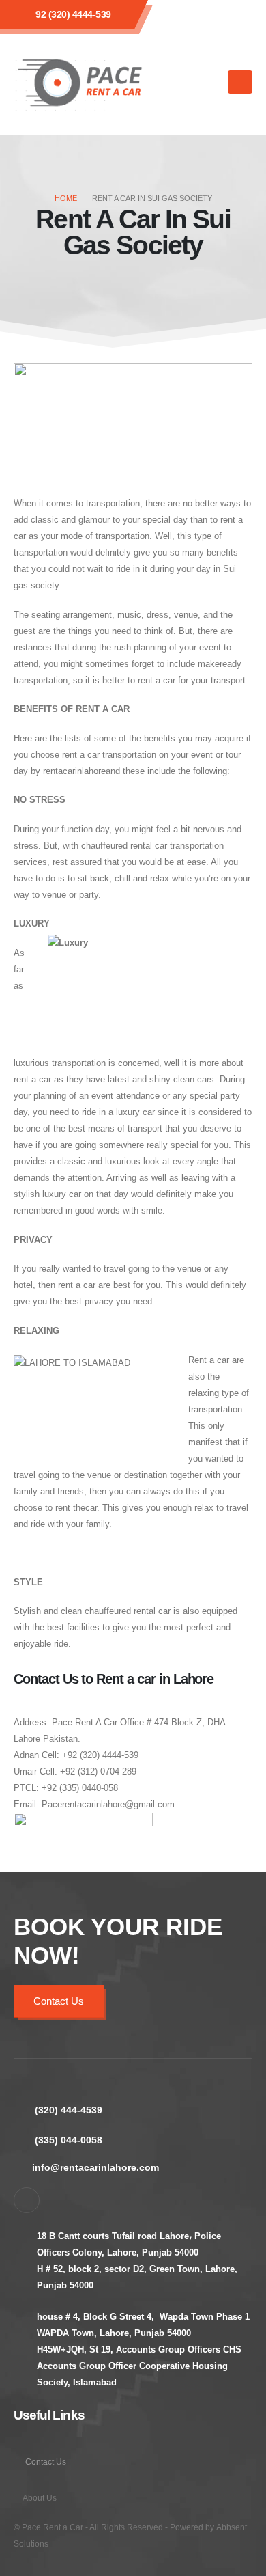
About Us (40, 2498)
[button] (208, 82)
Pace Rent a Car (53, 2527)
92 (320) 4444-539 (73, 14)
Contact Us (59, 2001)
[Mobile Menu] (240, 82)
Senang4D (71, 2544)
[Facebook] (27, 2200)
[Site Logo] (82, 82)
